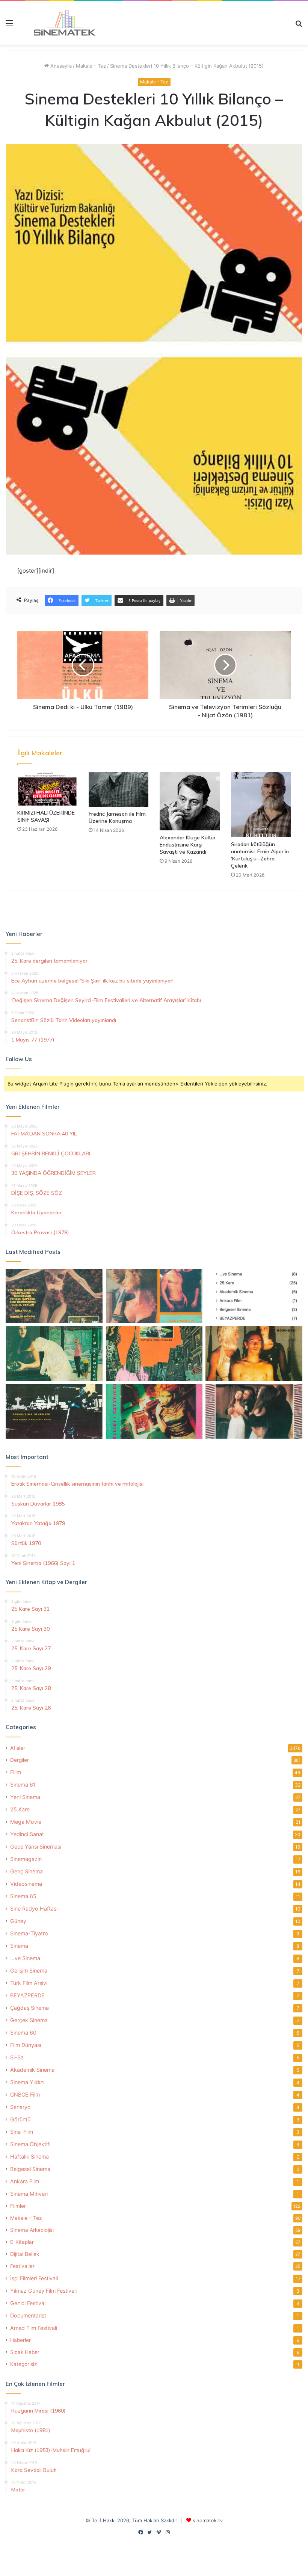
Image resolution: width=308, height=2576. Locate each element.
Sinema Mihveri (29, 2194)
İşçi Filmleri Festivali (34, 2278)
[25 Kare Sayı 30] (154, 1296)
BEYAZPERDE (27, 1995)
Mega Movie (26, 1822)
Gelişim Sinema (29, 1971)
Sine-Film (22, 2132)
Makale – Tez (26, 2218)
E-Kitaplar (22, 2242)
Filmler (18, 2206)
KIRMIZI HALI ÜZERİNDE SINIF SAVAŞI (46, 816)
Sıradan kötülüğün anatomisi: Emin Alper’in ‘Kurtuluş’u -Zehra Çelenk (260, 855)
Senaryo (20, 2107)
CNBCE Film (25, 2095)
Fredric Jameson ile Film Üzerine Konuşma (117, 817)
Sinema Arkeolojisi (32, 2230)
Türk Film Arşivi (29, 1983)
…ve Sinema (25, 1958)
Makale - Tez (91, 66)
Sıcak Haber (25, 2352)
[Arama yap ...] (299, 26)
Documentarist (28, 2315)
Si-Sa (17, 2057)
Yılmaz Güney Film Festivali (43, 2291)
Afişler (18, 1748)
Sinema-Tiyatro (29, 1933)
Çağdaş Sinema (29, 2008)
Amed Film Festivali (34, 2328)
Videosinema (26, 1884)
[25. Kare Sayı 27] (54, 1354)
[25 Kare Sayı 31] (54, 1296)
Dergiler (20, 1760)
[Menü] (9, 26)
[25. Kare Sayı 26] (54, 1412)
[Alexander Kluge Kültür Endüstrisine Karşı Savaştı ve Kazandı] (190, 801)
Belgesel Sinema (30, 2169)
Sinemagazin (26, 1859)
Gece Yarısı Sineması (36, 1847)
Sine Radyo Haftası (34, 1909)
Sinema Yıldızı (27, 2082)
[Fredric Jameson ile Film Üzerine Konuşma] (119, 789)
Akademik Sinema (32, 2070)
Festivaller (22, 2266)
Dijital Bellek (25, 2254)
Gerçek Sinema (29, 2020)
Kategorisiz (23, 2364)
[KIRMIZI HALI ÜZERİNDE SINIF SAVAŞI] (47, 789)
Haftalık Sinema (29, 2156)
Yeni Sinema (25, 1797)
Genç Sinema (26, 1871)
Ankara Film (25, 2181)
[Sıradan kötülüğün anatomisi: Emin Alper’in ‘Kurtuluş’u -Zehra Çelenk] (261, 805)
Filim (16, 1772)
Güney (18, 1921)
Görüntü (20, 2119)
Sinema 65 (23, 1896)
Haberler (20, 2340)
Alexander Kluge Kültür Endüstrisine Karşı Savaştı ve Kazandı (188, 845)
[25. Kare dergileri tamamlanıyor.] (254, 1296)
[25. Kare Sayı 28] (254, 1354)
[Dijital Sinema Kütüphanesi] (60, 23)
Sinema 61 (23, 1785)
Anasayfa (60, 66)
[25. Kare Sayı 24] (154, 1412)
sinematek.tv (208, 2520)
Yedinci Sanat (27, 1834)
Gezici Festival (28, 2303)
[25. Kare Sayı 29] (154, 1354)
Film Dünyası (26, 2045)
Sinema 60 (23, 2033)
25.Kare (20, 1809)
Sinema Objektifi (30, 2144)
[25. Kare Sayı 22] (254, 1412)
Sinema (19, 1946)
